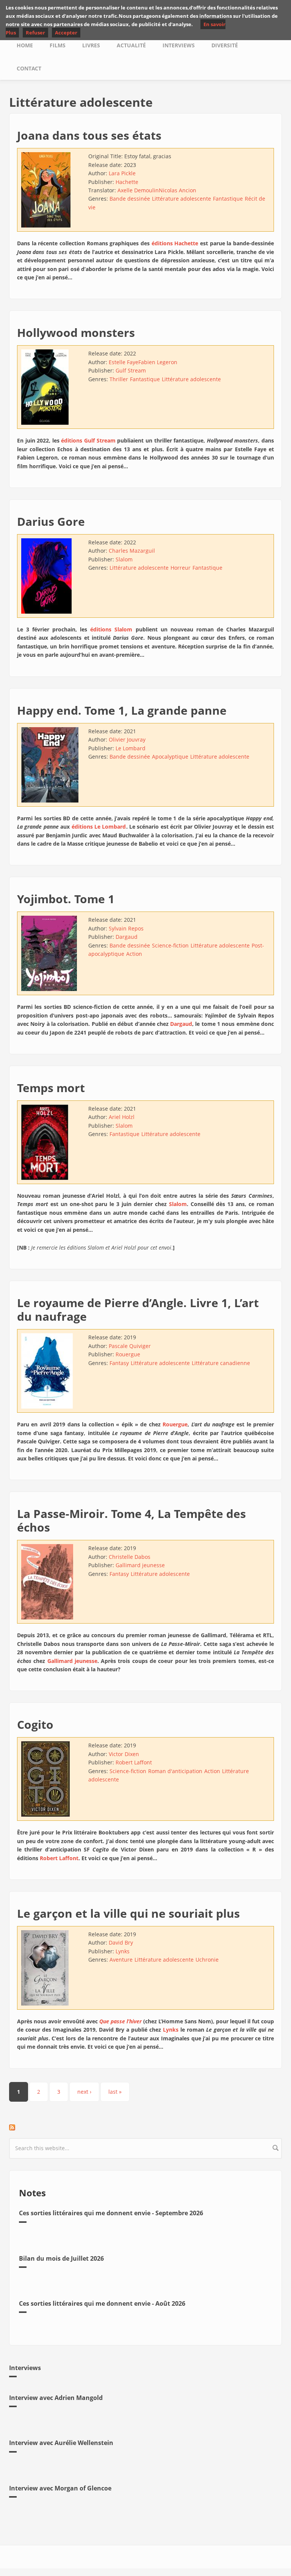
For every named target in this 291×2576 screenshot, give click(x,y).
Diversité (225, 45)
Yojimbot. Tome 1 (66, 899)
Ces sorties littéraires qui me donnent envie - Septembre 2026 (111, 2213)
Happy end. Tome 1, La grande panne (122, 710)
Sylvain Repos (126, 928)
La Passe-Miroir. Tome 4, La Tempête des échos (131, 1520)
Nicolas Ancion (178, 190)
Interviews (179, 45)
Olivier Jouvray (127, 739)
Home (25, 45)
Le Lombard (131, 748)
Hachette (127, 182)
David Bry (121, 1943)
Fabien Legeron (158, 362)
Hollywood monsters (76, 333)
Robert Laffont (134, 1762)
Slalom (124, 559)
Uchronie (207, 1960)
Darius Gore (51, 521)
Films (58, 45)
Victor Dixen (124, 1754)
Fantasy (119, 1363)
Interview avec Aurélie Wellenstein (61, 2443)
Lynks (123, 1951)
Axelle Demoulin (138, 190)
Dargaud (127, 937)
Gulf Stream (131, 370)
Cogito (35, 1724)
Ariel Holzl (122, 1117)
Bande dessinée (130, 199)
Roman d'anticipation (175, 1771)
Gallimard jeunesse (140, 1565)
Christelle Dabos (130, 1557)
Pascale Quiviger (130, 1346)
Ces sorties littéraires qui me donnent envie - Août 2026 (102, 2303)
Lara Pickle (122, 173)
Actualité (131, 45)
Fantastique (228, 199)
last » (115, 2092)
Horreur (181, 568)
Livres (91, 45)
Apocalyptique (170, 757)
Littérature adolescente (181, 199)
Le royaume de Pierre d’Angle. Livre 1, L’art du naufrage (138, 1310)
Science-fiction (170, 945)
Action (134, 954)
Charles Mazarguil (132, 551)
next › (84, 2092)
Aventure (121, 1960)
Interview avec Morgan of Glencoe (60, 2488)
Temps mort (51, 1088)
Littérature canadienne (221, 1363)
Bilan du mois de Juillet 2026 (61, 2258)
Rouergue (128, 1354)
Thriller (119, 379)
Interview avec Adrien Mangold (56, 2398)
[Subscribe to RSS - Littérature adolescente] (145, 2127)
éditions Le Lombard (99, 827)
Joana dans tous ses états (89, 135)
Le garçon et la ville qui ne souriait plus (128, 1913)
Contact (29, 68)
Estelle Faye (124, 362)
